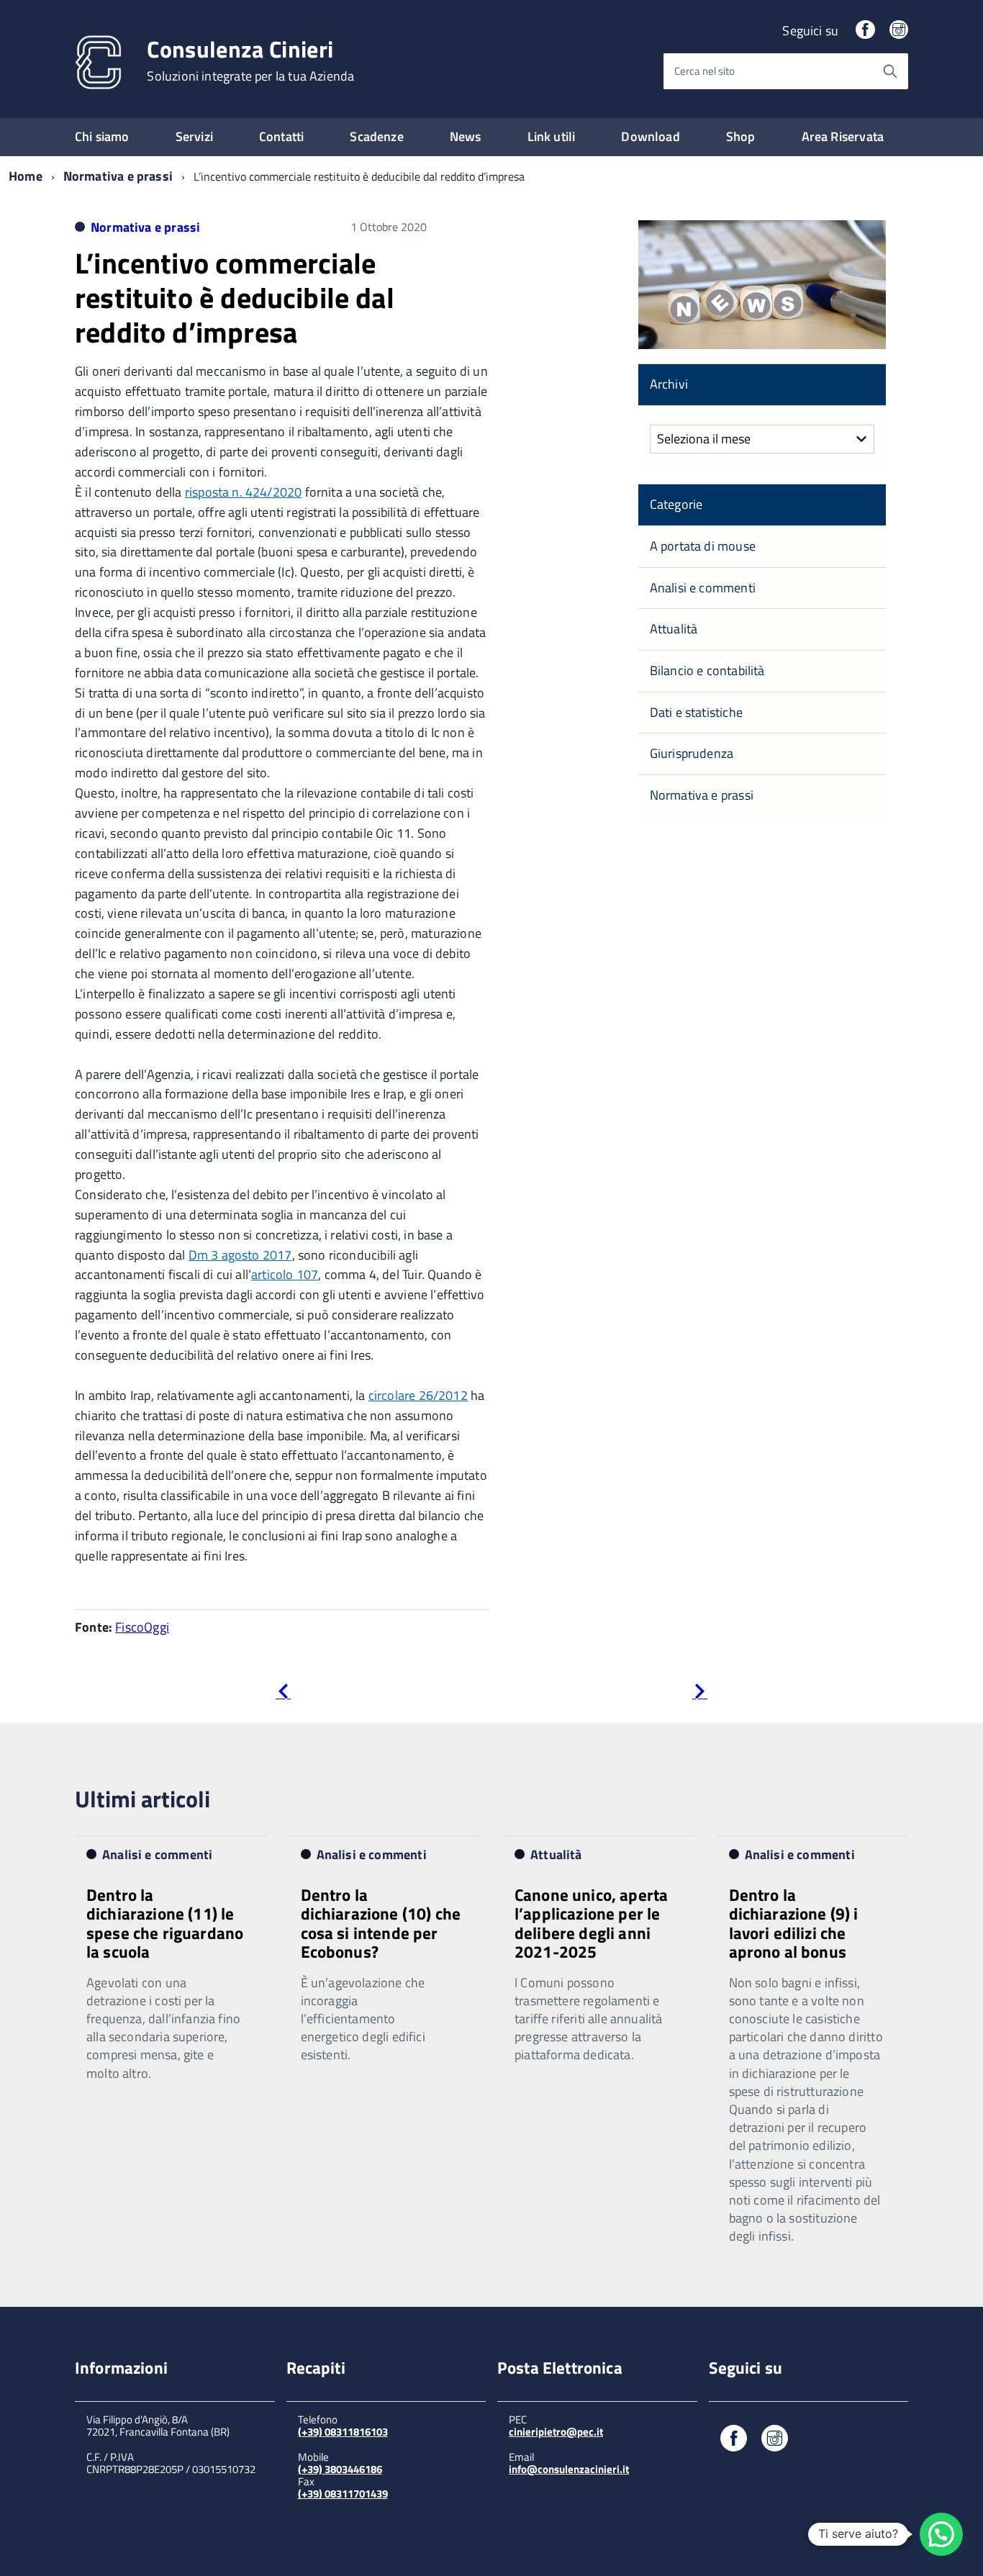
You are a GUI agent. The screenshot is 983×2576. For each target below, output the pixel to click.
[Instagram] (899, 31)
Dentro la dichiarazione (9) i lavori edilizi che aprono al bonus (794, 1923)
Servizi (194, 136)
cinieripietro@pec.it (556, 2432)
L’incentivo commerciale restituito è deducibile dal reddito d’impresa (235, 298)
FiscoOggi (142, 1627)
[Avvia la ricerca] (890, 71)
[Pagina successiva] (700, 1694)
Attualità (674, 629)
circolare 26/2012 (418, 1395)
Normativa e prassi (118, 176)
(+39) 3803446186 (340, 2469)
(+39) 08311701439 (343, 2494)
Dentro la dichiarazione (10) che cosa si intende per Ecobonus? (381, 1923)
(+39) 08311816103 (343, 2432)
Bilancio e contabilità (707, 670)
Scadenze (376, 136)
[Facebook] (865, 31)
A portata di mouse (703, 546)
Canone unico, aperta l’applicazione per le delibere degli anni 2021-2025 (591, 1923)
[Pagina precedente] (283, 1694)
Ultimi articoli (142, 1799)
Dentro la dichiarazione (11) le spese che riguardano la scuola (165, 1923)
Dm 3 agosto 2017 (240, 1255)
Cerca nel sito (705, 71)
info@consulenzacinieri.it (569, 2469)
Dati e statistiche (696, 712)
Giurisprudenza (692, 753)
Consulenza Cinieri (250, 60)
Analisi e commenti (703, 588)
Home (26, 176)
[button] (941, 2534)
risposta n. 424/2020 (244, 492)
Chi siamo (102, 136)
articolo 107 (285, 1274)
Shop (741, 136)
